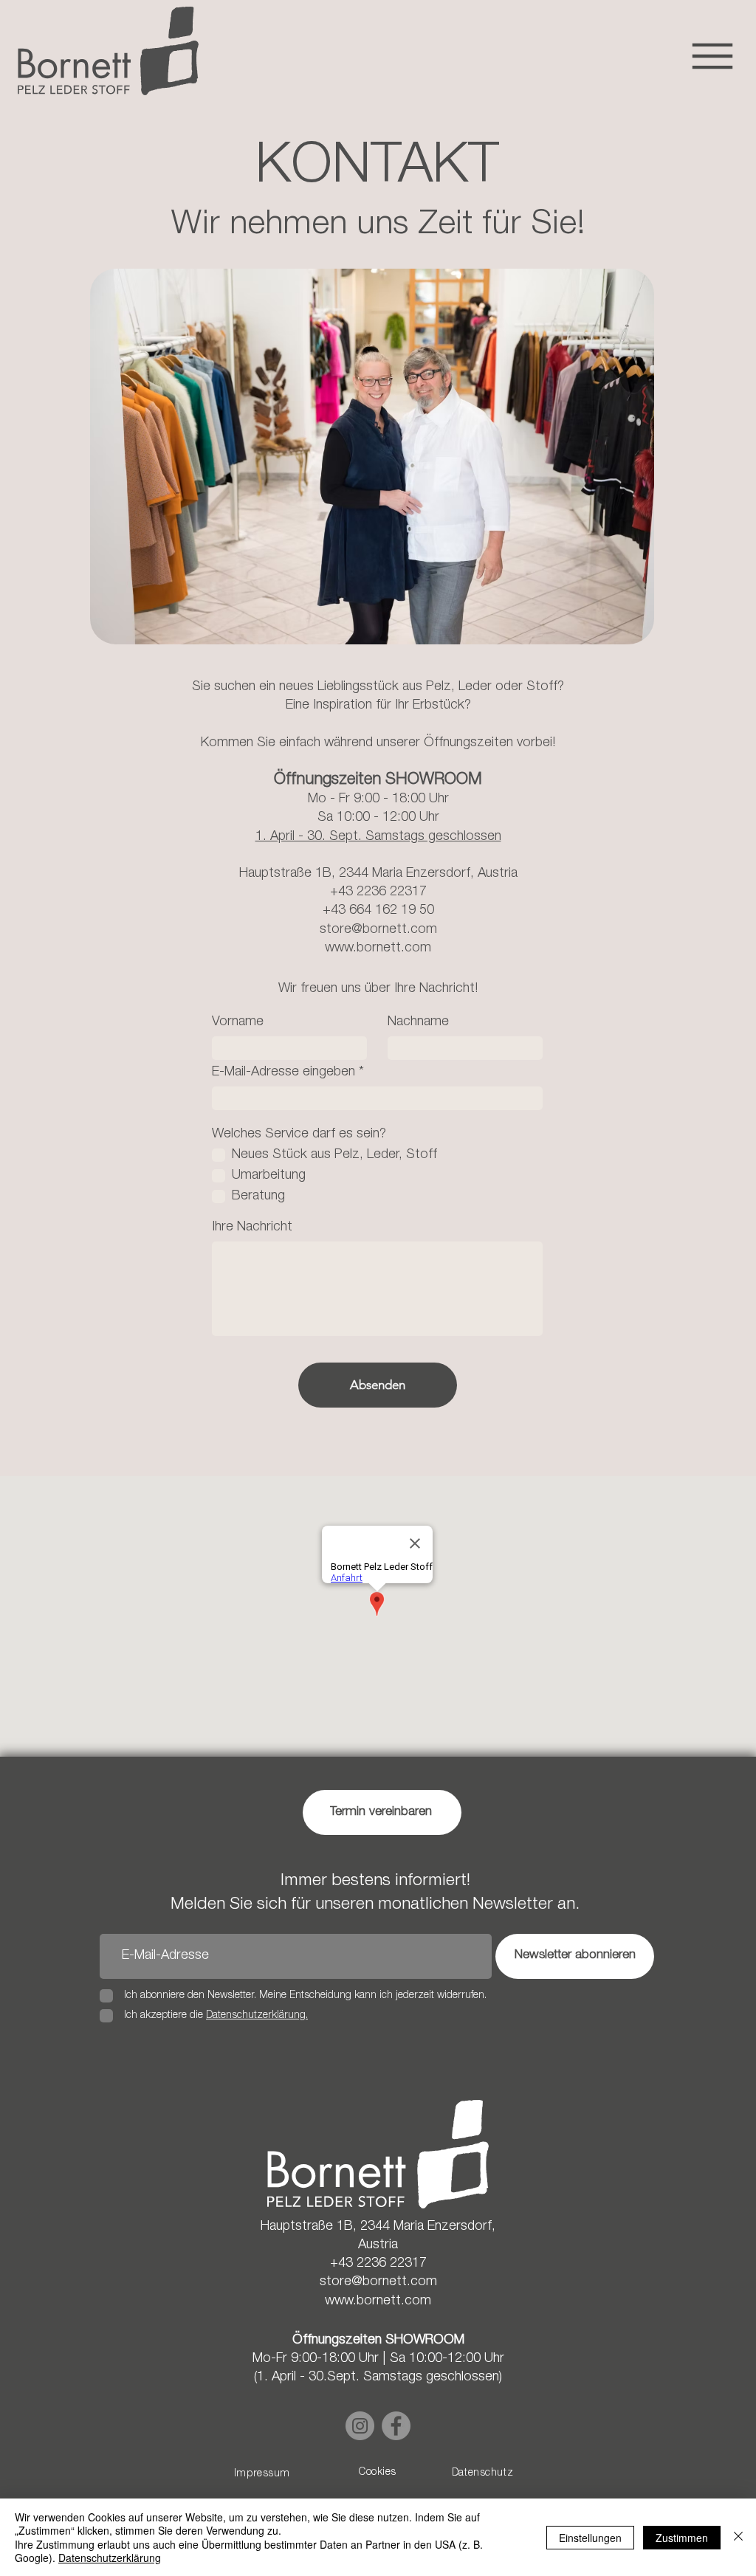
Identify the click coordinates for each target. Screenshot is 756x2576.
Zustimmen (682, 2538)
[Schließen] (738, 2537)
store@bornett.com (378, 930)
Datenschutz (482, 2473)
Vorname (238, 1022)
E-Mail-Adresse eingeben (283, 1072)
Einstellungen (590, 2538)
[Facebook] (396, 2426)
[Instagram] (360, 2426)
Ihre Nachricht (252, 1227)
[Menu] (712, 56)
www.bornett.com (378, 948)
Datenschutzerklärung (110, 2558)
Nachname (418, 1022)
